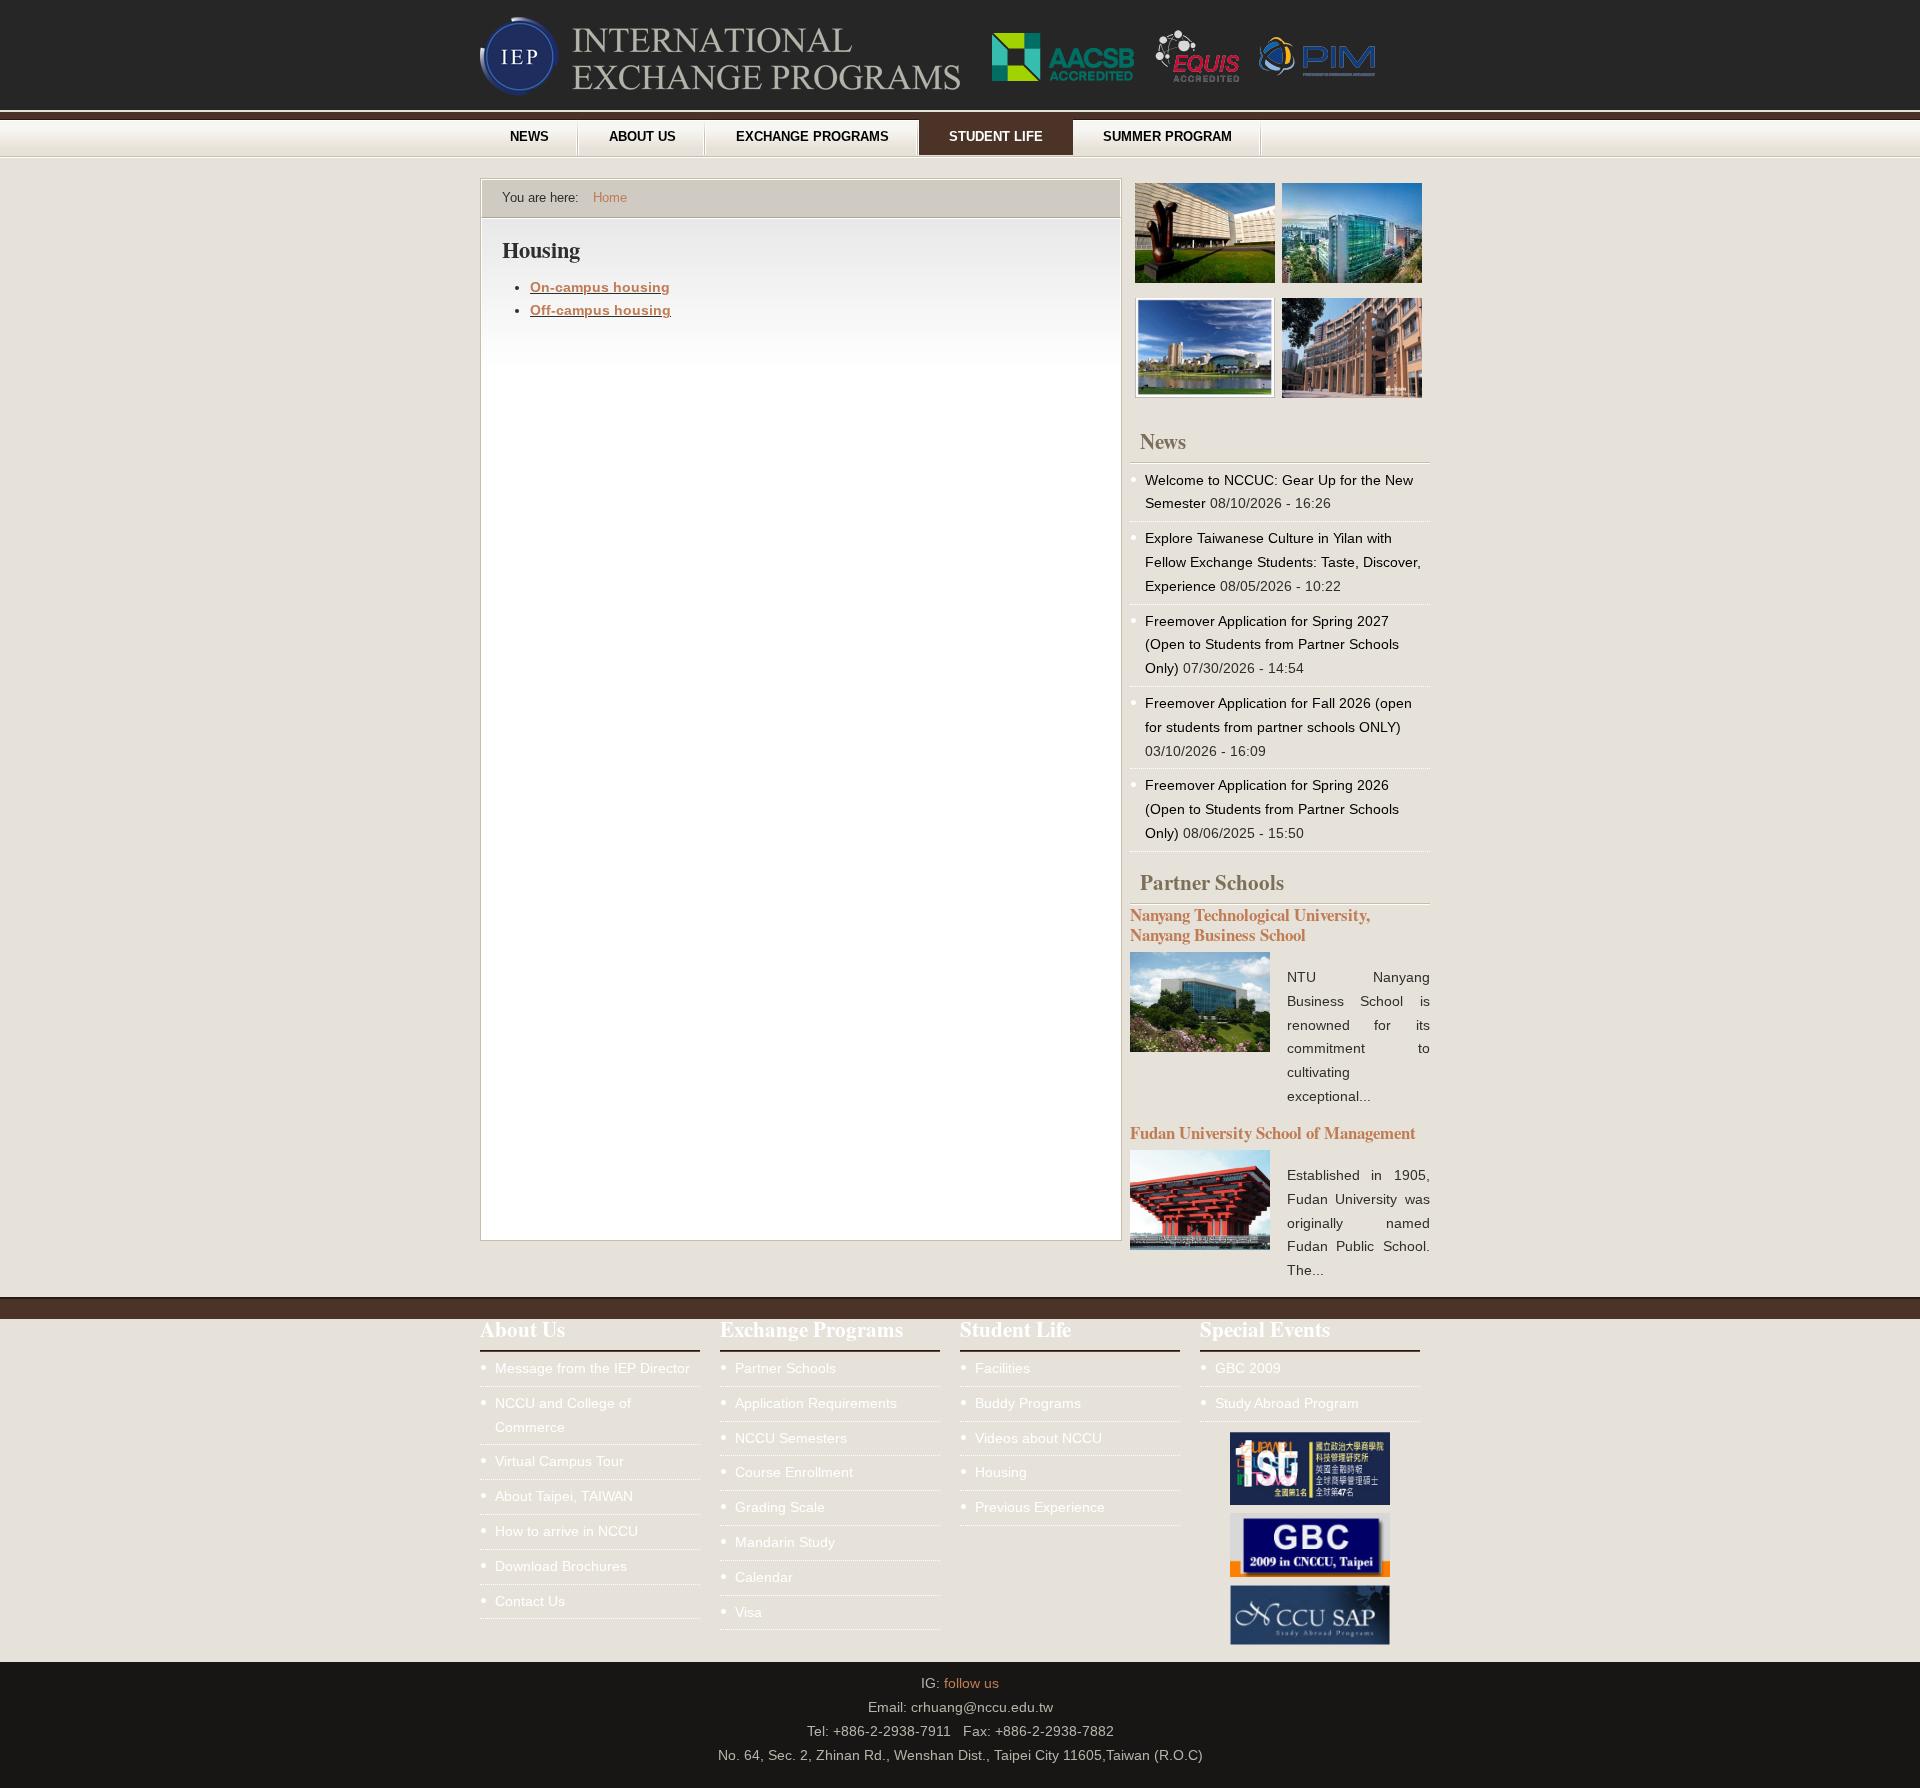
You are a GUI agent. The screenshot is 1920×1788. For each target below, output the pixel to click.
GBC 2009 (1248, 1368)
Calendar (764, 1577)
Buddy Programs (1028, 1403)
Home (610, 198)
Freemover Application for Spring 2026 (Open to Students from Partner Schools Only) (1272, 809)
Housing (1001, 1472)
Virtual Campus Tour (559, 1461)
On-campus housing (600, 287)
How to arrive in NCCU (566, 1531)
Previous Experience (1040, 1507)
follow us (971, 1683)
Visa (748, 1612)
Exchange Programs (812, 137)
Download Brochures (561, 1566)
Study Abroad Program (1287, 1403)
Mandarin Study (785, 1542)
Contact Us (530, 1601)
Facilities (1002, 1368)
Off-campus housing (600, 310)
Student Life (996, 137)
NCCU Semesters (791, 1438)
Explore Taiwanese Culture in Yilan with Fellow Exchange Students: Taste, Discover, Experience (1283, 562)
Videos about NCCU (1038, 1438)
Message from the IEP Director (592, 1368)
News (529, 137)
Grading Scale (780, 1507)
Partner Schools (785, 1368)
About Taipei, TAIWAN (564, 1496)
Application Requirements (816, 1403)
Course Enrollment (794, 1472)
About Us (642, 137)
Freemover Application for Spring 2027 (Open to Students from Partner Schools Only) (1272, 645)
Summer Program (1167, 137)
